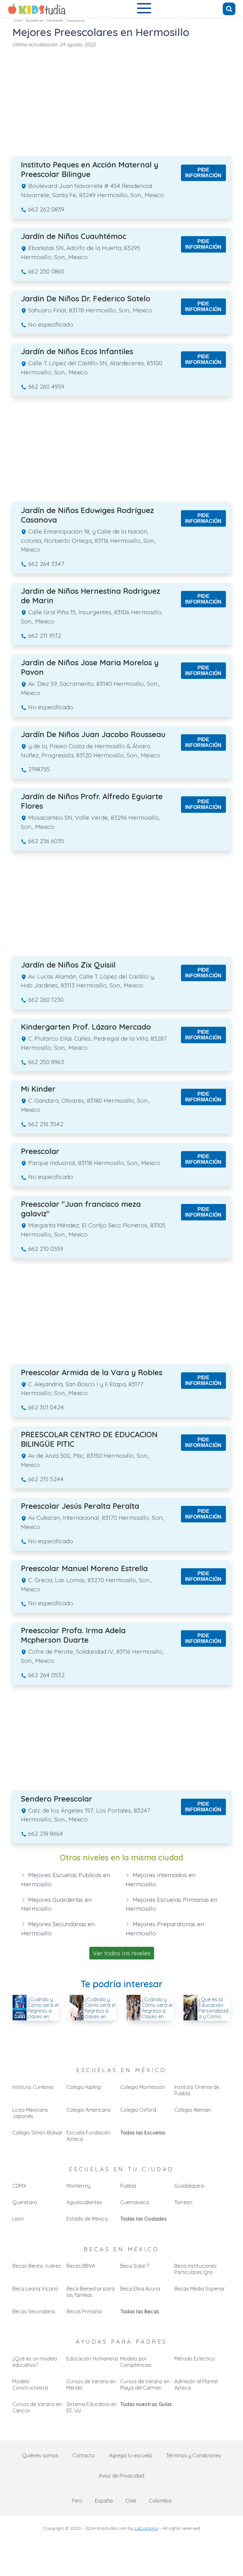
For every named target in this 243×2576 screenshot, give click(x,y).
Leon (18, 2219)
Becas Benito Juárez (37, 2266)
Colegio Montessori (143, 2087)
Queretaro (25, 2202)
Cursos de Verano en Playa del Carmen (145, 2385)
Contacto (84, 2455)
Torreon (183, 2202)
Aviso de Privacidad (121, 2476)
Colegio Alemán (193, 2110)
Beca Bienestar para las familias (90, 2292)
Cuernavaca (135, 2202)
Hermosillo (55, 20)
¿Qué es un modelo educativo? (35, 2362)
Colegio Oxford (138, 2110)
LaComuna (146, 2528)
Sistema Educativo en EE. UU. (92, 2407)
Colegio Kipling (84, 2087)
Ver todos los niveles (122, 1953)
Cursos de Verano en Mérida (91, 2385)
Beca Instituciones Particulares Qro (196, 2269)
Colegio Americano (89, 2110)
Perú (77, 2501)
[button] (144, 9)
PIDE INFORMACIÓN (203, 173)
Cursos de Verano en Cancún (37, 2407)
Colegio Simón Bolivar (37, 2133)
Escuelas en (35, 20)
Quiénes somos (40, 2455)
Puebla (128, 2186)
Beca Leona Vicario (35, 2289)
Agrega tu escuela (131, 2455)
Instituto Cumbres (33, 2087)
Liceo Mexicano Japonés (30, 2113)
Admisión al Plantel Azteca (196, 2385)
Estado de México (87, 2219)
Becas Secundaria (34, 2311)
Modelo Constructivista (30, 2385)
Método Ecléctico (195, 2359)
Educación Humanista (92, 2359)
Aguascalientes (84, 2202)
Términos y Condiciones (194, 2455)
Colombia (160, 2501)
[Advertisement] (121, 101)
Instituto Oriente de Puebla (197, 2090)
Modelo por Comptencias (136, 2362)
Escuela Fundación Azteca (88, 2136)
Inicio (18, 20)
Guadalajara (189, 2186)
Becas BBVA (81, 2266)
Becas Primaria (84, 2311)
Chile (131, 2501)
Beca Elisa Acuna (140, 2289)
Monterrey (78, 2186)
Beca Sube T (135, 2266)
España (104, 2501)
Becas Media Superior (200, 2289)
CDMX (19, 2186)
